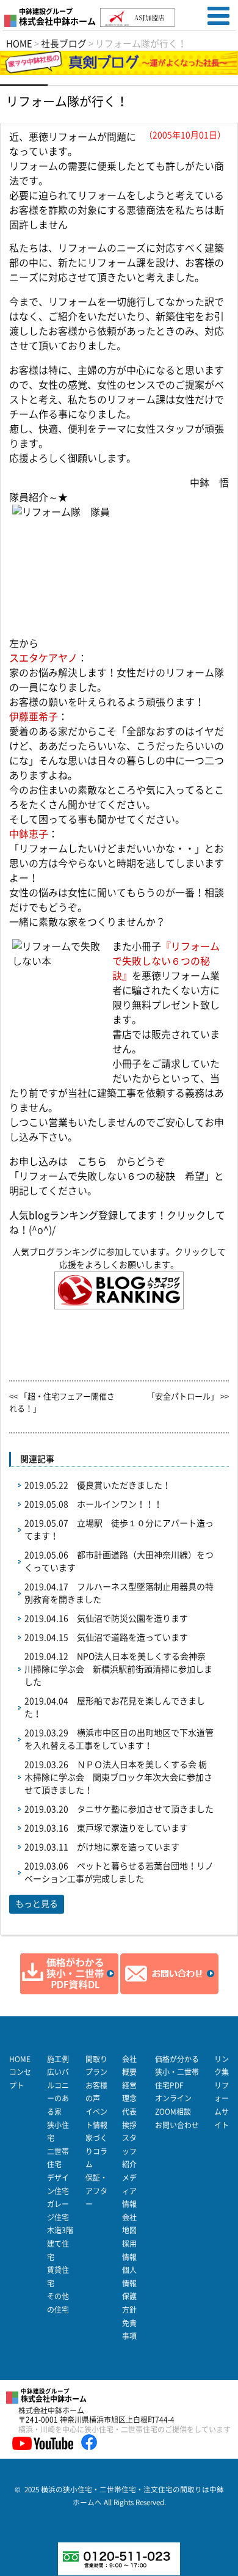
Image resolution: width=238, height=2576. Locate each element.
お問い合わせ (177, 2125)
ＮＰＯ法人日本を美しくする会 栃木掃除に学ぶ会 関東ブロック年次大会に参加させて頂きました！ (118, 1777)
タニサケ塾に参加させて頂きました (145, 1809)
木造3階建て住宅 (60, 2243)
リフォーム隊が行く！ (67, 101)
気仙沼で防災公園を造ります (132, 1619)
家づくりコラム (96, 2151)
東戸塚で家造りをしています (132, 1828)
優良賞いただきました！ (124, 1485)
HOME (20, 2059)
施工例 (58, 2059)
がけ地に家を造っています (128, 1847)
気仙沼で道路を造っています (132, 1637)
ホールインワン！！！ (120, 1504)
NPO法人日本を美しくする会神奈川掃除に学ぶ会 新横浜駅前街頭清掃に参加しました (118, 1669)
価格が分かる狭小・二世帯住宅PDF (177, 2072)
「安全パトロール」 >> (188, 1396)
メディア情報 (129, 2191)
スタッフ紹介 (129, 2151)
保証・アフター (96, 2191)
